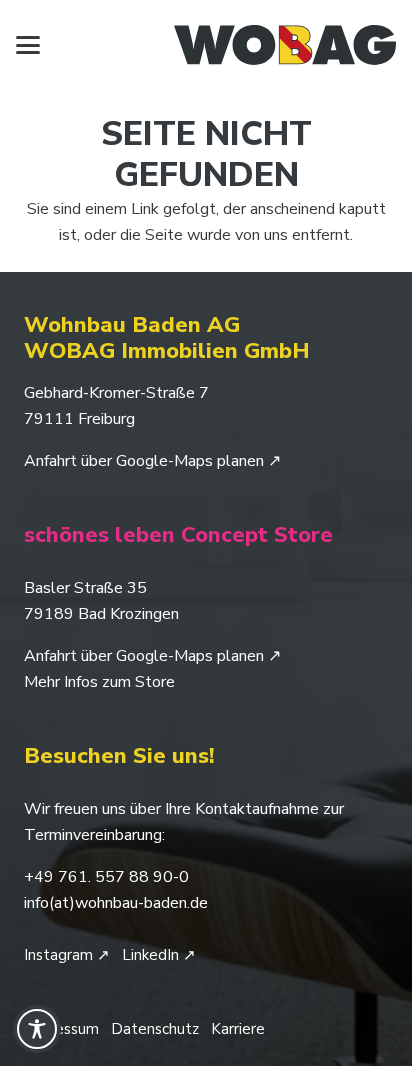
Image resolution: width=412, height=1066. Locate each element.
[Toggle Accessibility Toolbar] (37, 1029)
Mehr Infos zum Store (99, 682)
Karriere (238, 1029)
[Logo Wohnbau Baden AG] (285, 45)
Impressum (61, 1029)
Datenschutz (155, 1029)
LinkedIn (159, 955)
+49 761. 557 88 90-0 (106, 877)
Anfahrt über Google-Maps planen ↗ (152, 461)
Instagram (67, 955)
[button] (28, 45)
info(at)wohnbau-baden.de (116, 903)
